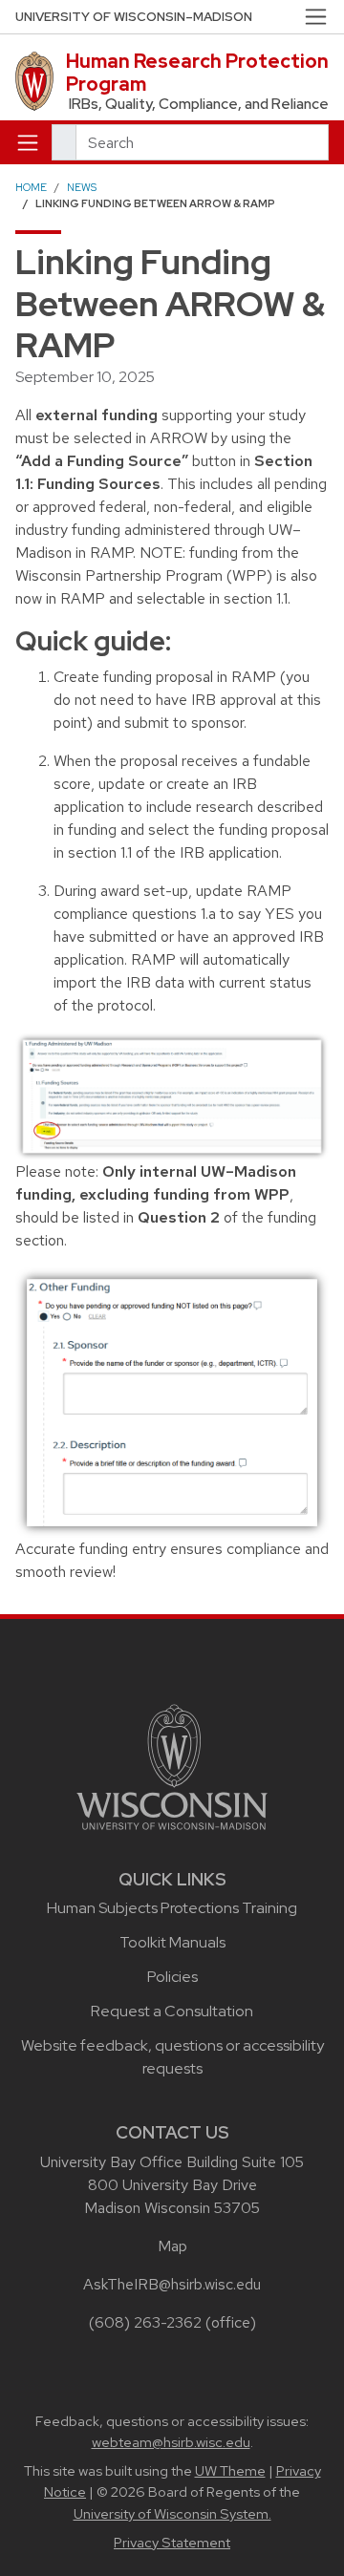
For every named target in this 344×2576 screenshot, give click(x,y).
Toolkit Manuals (172, 1942)
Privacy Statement (172, 2543)
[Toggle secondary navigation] (316, 17)
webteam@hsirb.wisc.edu (171, 2442)
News (82, 187)
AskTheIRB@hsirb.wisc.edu (172, 2284)
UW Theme (230, 2471)
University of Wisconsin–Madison (134, 17)
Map (172, 2246)
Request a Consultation (172, 2011)
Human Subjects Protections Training (172, 1908)
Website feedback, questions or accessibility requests (172, 2057)
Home (31, 187)
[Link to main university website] (172, 1766)
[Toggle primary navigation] (28, 142)
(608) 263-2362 (145, 2322)
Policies (172, 1977)
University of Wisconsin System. (172, 2514)
